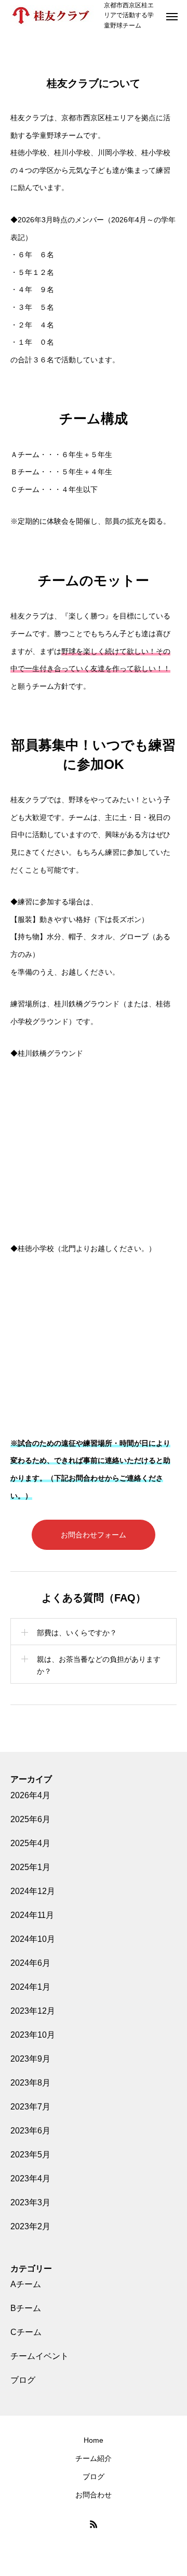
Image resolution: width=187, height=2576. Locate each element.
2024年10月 (33, 1939)
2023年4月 (30, 2179)
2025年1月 (30, 1867)
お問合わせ (94, 2495)
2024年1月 (30, 1987)
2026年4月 (30, 1795)
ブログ (23, 2380)
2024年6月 (30, 1963)
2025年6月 (30, 1819)
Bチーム (26, 2308)
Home (94, 2440)
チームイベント (39, 2356)
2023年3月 (30, 2202)
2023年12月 (33, 2011)
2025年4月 (30, 1843)
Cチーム (26, 2332)
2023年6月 (30, 2131)
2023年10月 (33, 2035)
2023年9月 (30, 2059)
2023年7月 (30, 2107)
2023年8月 (30, 2083)
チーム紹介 (94, 2458)
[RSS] (94, 2524)
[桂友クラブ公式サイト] (52, 16)
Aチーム (26, 2284)
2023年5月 (30, 2155)
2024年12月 (33, 1891)
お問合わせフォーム (94, 1535)
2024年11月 (32, 1915)
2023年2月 (30, 2226)
